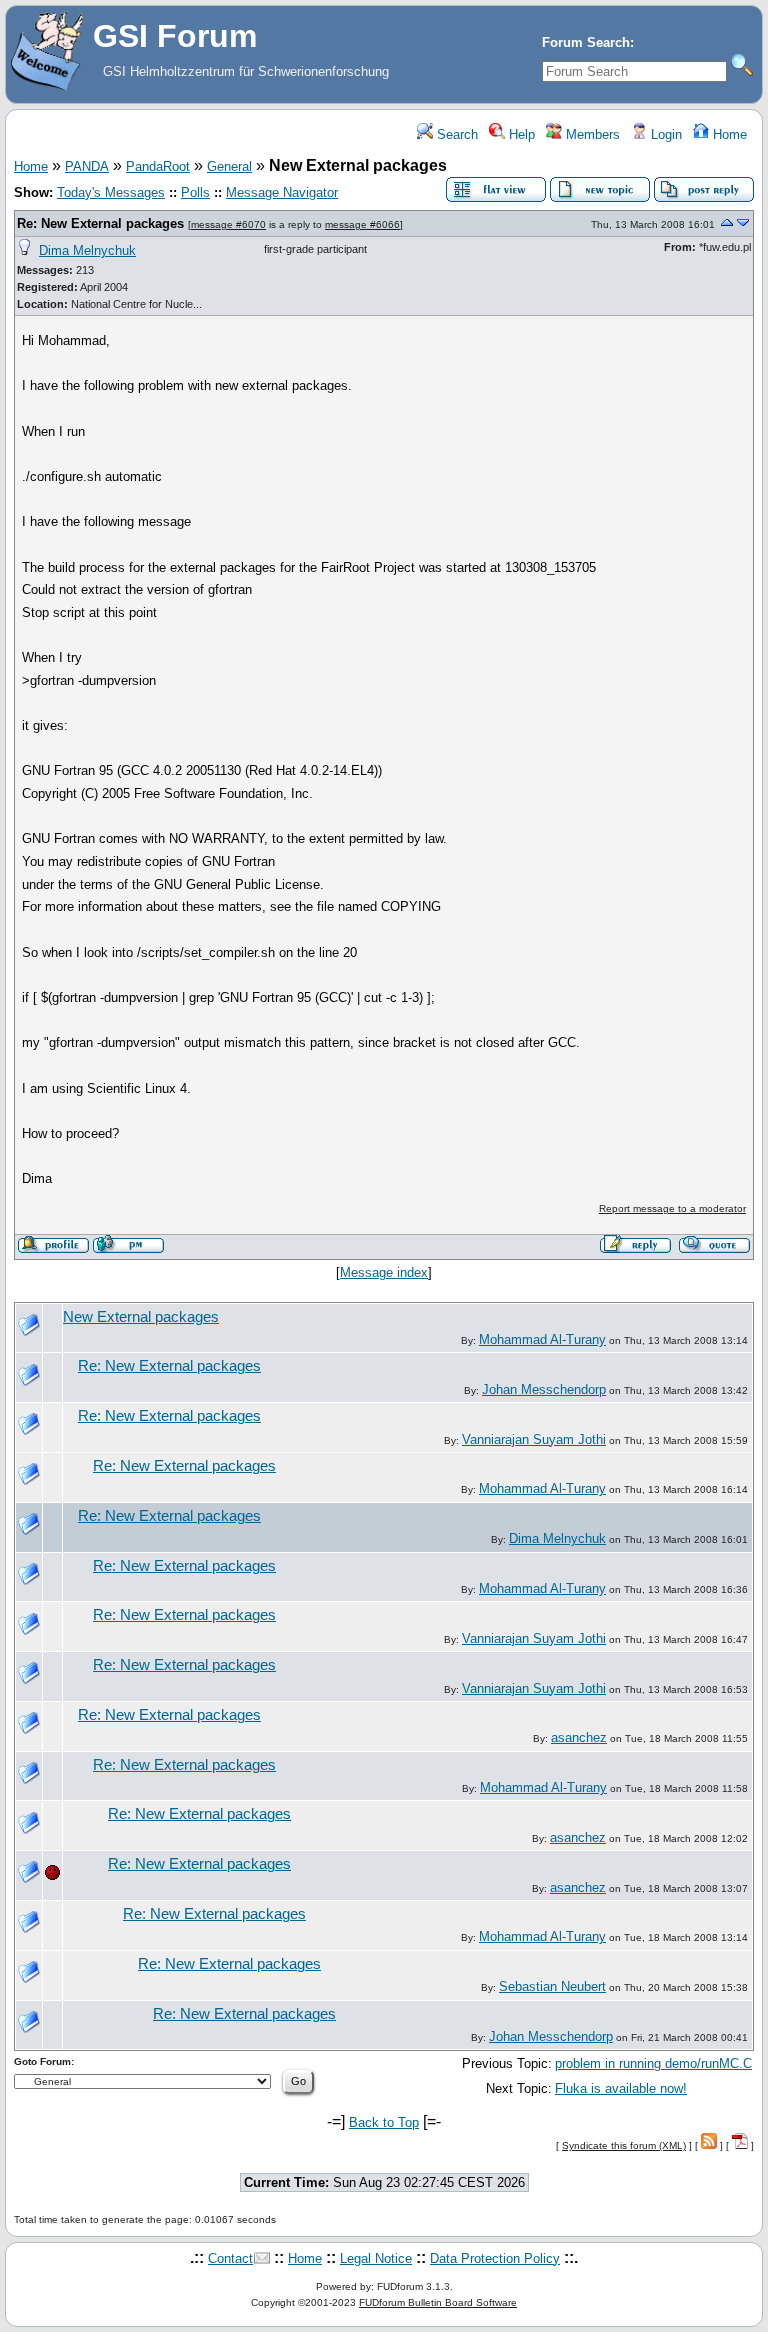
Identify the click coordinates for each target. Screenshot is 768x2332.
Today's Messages (111, 192)
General (229, 166)
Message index (384, 1272)
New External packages (141, 1317)
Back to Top (384, 2122)
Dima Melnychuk (87, 250)
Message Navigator (282, 192)
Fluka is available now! (621, 2088)
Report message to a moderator (672, 1208)
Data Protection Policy (495, 2258)
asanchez (579, 1737)
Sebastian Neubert (552, 1986)
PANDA (87, 166)
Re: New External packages (100, 223)
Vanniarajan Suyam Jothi (534, 1439)
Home (728, 134)
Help (520, 134)
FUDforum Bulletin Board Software (438, 2302)
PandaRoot (158, 166)
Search (455, 134)
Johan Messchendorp (544, 1389)
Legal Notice (376, 2258)
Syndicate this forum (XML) (624, 2145)
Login (664, 134)
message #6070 (228, 224)
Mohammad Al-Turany (542, 1339)
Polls (195, 192)
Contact (230, 2258)
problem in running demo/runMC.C (653, 2063)
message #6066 (362, 224)
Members (591, 134)
